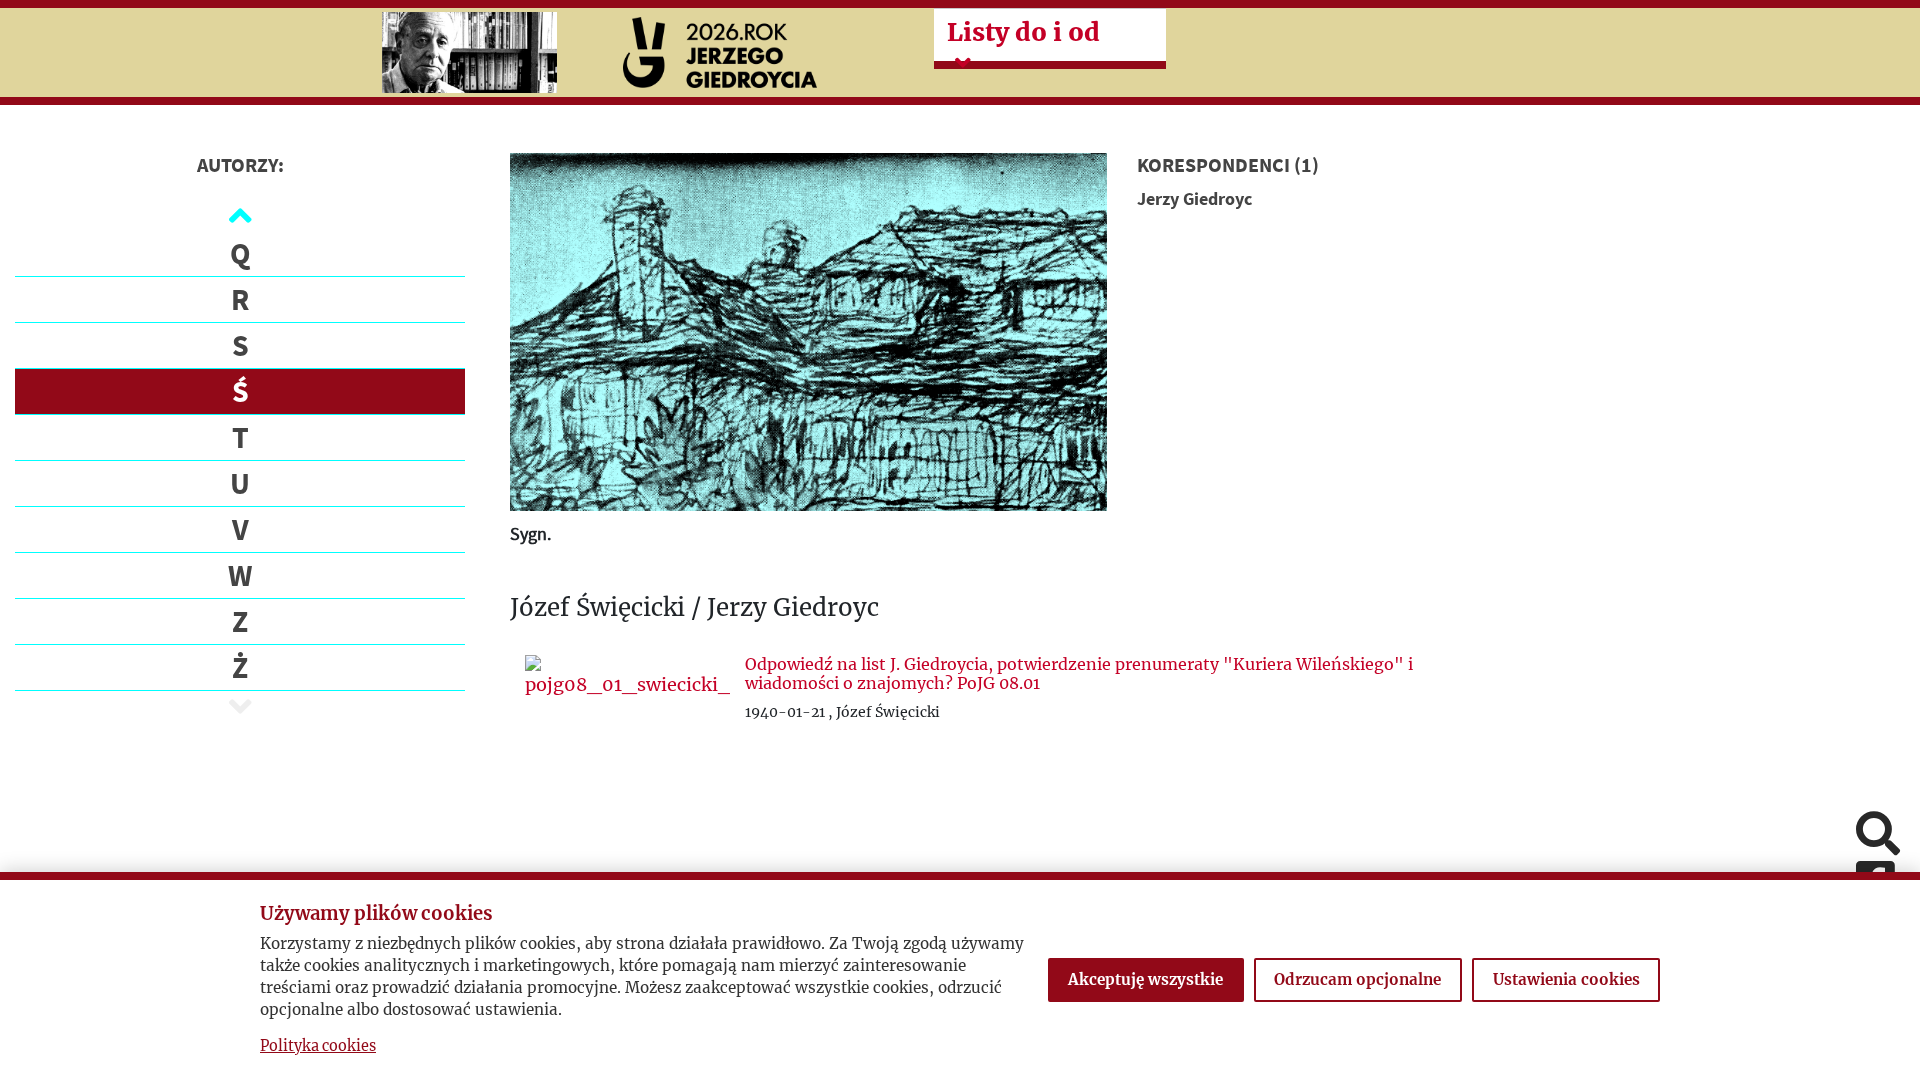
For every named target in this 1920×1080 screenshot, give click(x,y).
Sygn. (530, 533)
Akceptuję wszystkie (1145, 979)
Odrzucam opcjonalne (1357, 979)
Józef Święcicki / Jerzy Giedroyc (694, 608)
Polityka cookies (318, 1046)
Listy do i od (1023, 32)
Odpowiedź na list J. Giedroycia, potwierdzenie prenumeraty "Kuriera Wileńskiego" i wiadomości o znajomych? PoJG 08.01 (1079, 673)
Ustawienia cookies (1566, 979)
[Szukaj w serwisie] (1878, 835)
